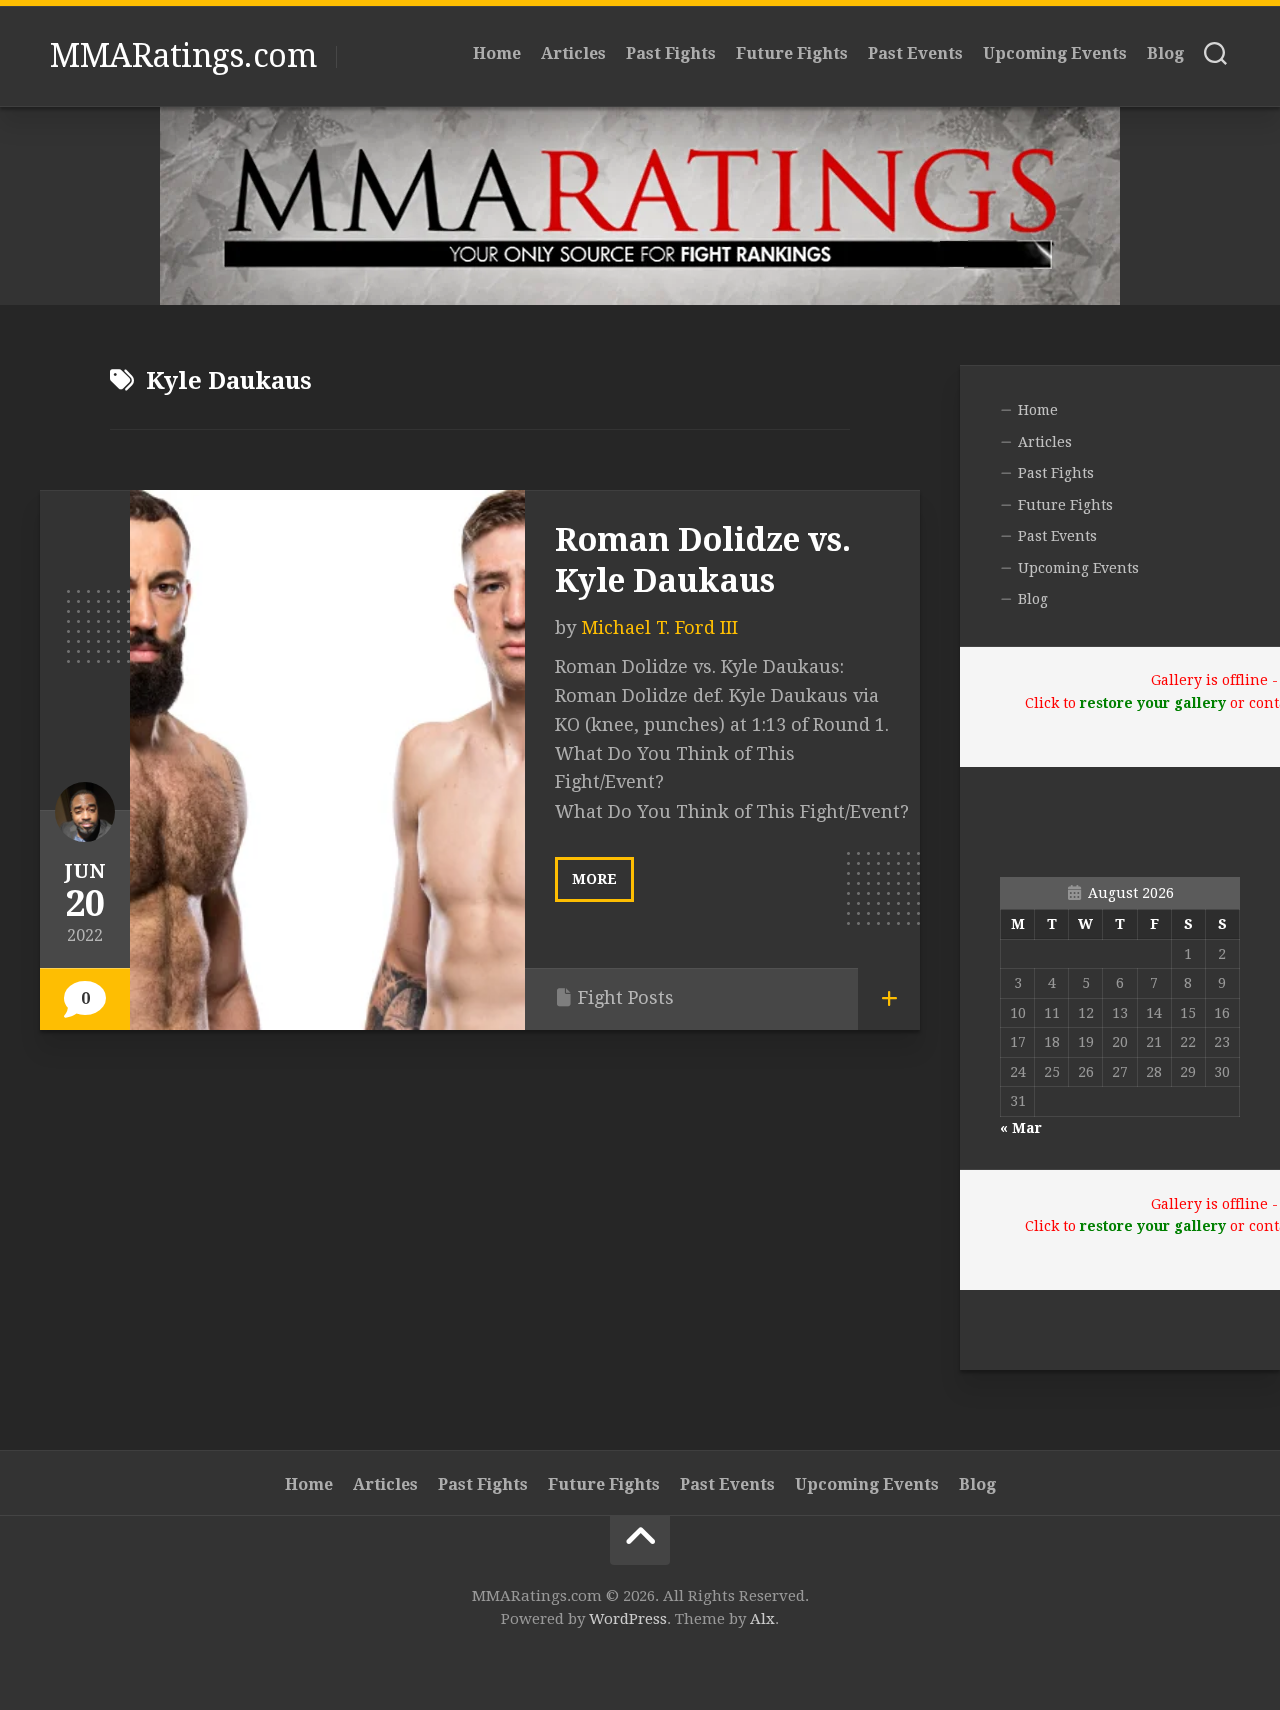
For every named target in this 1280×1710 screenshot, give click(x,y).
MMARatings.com (183, 56)
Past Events (915, 53)
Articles (573, 53)
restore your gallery (1153, 703)
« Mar (1021, 1128)
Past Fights (671, 53)
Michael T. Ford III (659, 627)
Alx (762, 1619)
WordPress (628, 1619)
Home (497, 53)
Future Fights (792, 53)
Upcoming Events (1055, 53)
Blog (1165, 53)
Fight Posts (626, 997)
